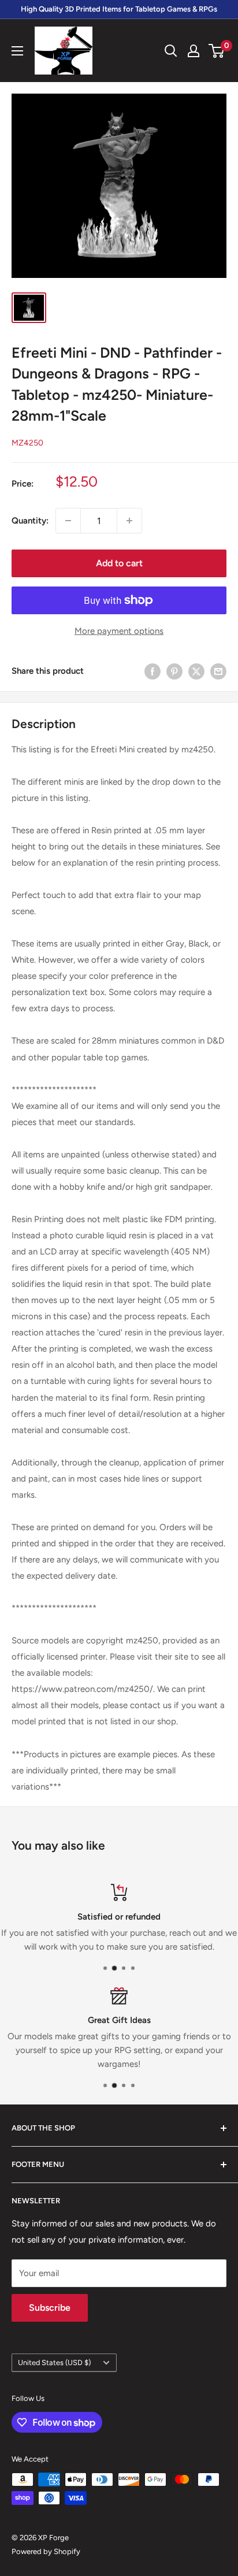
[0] (217, 51)
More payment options (119, 631)
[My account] (194, 51)
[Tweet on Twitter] (196, 671)
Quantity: (30, 521)
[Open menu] (17, 51)
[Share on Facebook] (153, 671)
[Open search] (171, 51)
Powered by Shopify (46, 2551)
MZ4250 (27, 443)
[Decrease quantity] (68, 521)
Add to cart (119, 563)
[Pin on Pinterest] (174, 671)
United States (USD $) (54, 2362)
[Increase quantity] (129, 521)
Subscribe (50, 2308)
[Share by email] (218, 671)
